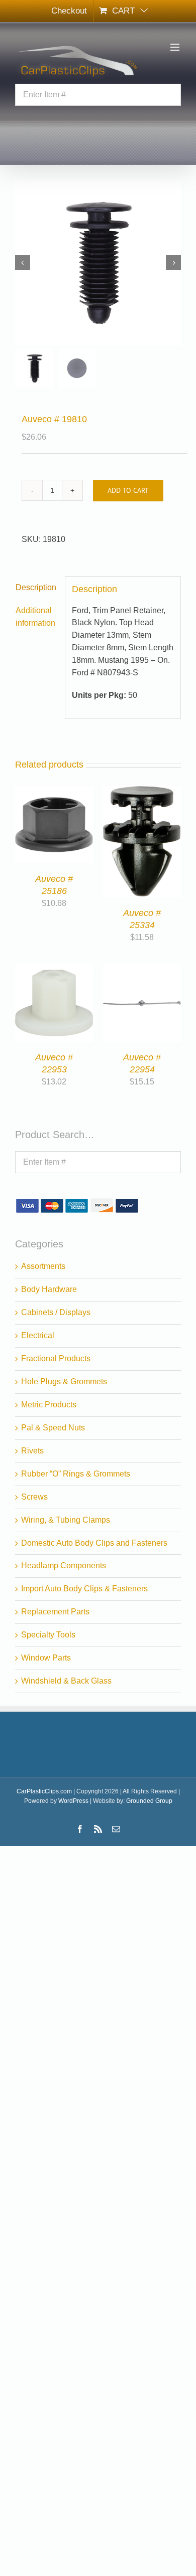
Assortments (43, 1266)
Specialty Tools (48, 1635)
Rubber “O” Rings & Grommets (76, 1474)
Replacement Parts (55, 1612)
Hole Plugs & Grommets (64, 1382)
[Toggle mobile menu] (176, 47)
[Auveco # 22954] (142, 970)
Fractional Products (56, 1358)
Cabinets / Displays (56, 1312)
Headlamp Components (64, 1566)
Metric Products (49, 1405)
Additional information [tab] (35, 617)
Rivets (32, 1451)
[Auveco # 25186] (54, 791)
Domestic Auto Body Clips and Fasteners (94, 1543)
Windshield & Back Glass (66, 1681)
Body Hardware (49, 1289)
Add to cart (128, 490)
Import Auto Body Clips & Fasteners (84, 1589)
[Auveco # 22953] (54, 970)
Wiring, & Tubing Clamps (66, 1520)
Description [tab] (36, 587)
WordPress (73, 1801)
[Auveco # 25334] (142, 791)
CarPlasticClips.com (44, 1791)
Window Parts (46, 1658)
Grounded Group (149, 1801)
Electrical (38, 1335)
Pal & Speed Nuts (53, 1428)
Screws (34, 1497)
